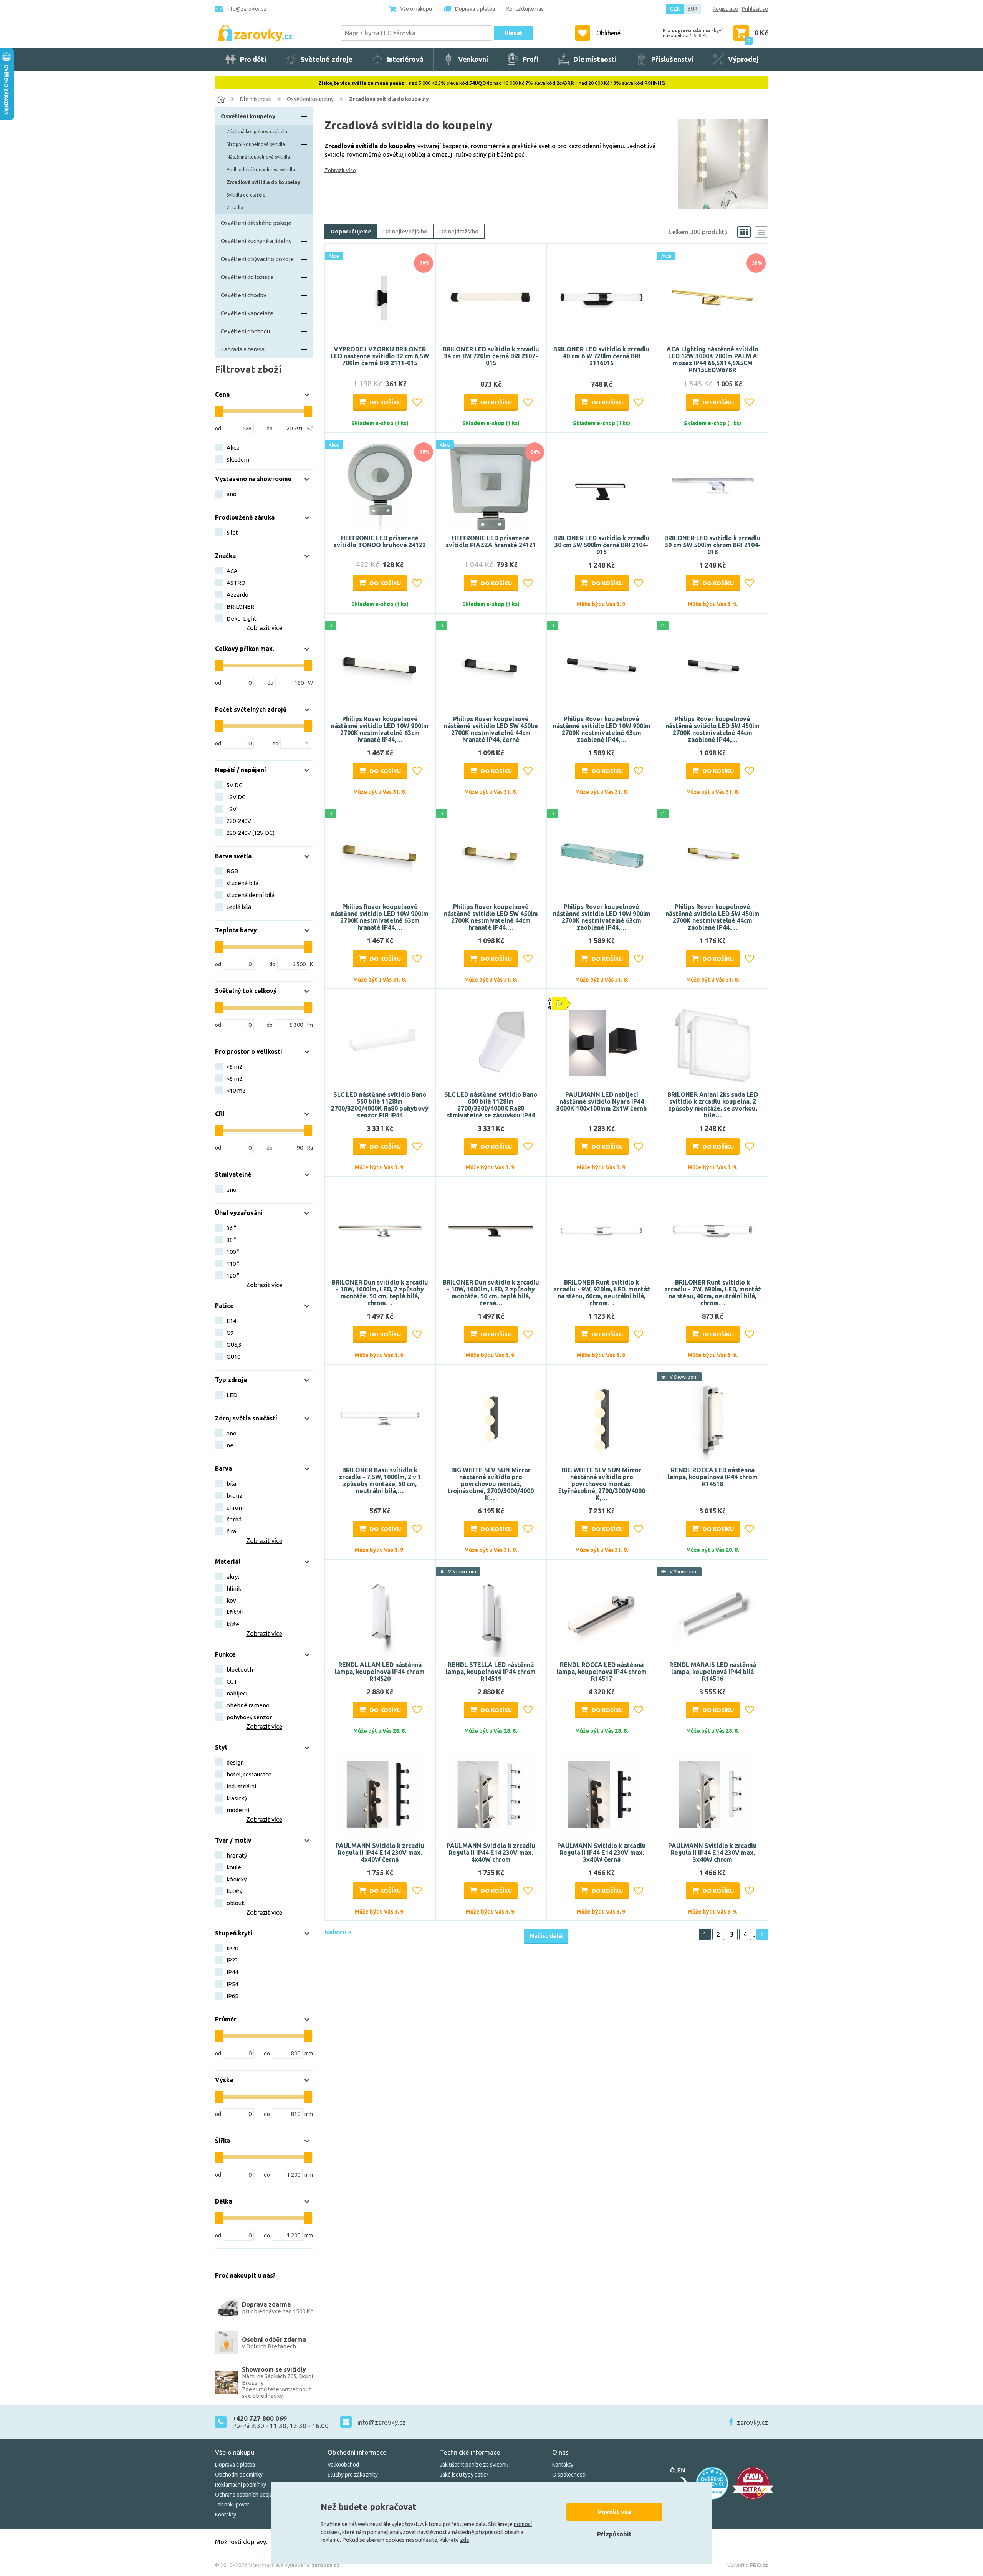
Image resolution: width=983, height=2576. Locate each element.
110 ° (233, 1264)
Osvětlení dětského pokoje (256, 223)
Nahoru (336, 1932)
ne (230, 1445)
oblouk (236, 1903)
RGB (232, 871)
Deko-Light (242, 618)
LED (232, 1395)
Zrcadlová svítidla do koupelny (389, 99)
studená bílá (242, 883)
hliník (234, 1588)
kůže (233, 1624)
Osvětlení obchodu (245, 331)
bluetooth (240, 1670)
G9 (230, 1333)
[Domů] (221, 99)
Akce (233, 448)
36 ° (231, 1228)
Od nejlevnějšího (405, 231)
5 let (232, 532)
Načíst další (546, 1936)
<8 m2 (234, 1079)
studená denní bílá (251, 895)
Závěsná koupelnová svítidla (257, 132)
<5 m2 (234, 1067)
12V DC (236, 797)
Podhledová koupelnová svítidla (261, 170)
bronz (234, 1496)
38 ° (231, 1240)
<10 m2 (236, 1090)
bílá (231, 1484)
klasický (237, 1798)
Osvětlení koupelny (310, 99)
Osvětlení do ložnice (247, 277)
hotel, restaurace (249, 1774)
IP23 (232, 1960)
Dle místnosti (256, 99)
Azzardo (237, 595)
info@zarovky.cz (247, 9)
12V (232, 809)
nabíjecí (237, 1693)
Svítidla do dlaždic (246, 195)
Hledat (513, 33)
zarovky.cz (752, 2422)
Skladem (238, 459)
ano (232, 494)
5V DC (234, 785)
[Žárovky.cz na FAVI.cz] (753, 2483)
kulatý (234, 1891)
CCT (232, 1681)
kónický (237, 1879)
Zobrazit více (340, 170)
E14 (231, 1321)
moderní (238, 1810)
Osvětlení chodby (243, 295)
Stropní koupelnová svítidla (256, 144)
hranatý (237, 1855)
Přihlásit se (755, 9)
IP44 (232, 1972)
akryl (233, 1577)
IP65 (232, 1996)
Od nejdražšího (459, 231)
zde (465, 2540)
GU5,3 (234, 1345)
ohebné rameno (248, 1705)
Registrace (725, 9)
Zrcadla (235, 208)
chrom (235, 1507)
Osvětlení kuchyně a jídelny (256, 241)
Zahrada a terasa (243, 349)
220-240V (239, 821)
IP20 (232, 1948)
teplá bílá (239, 907)
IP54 (232, 1984)
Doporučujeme (351, 231)
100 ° (233, 1252)
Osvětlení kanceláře (247, 313)
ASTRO (236, 583)
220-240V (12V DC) (251, 833)
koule (234, 1867)
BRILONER (240, 607)
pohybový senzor (249, 1717)
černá (234, 1519)
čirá (231, 1531)
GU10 (233, 1357)
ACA (232, 571)
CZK (675, 9)
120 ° (233, 1276)
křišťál (235, 1612)
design (235, 1762)
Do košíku (385, 402)
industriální (241, 1786)
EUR (693, 9)
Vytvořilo (748, 2565)
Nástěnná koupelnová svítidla (258, 157)
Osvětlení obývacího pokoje (257, 259)
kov (231, 1600)
